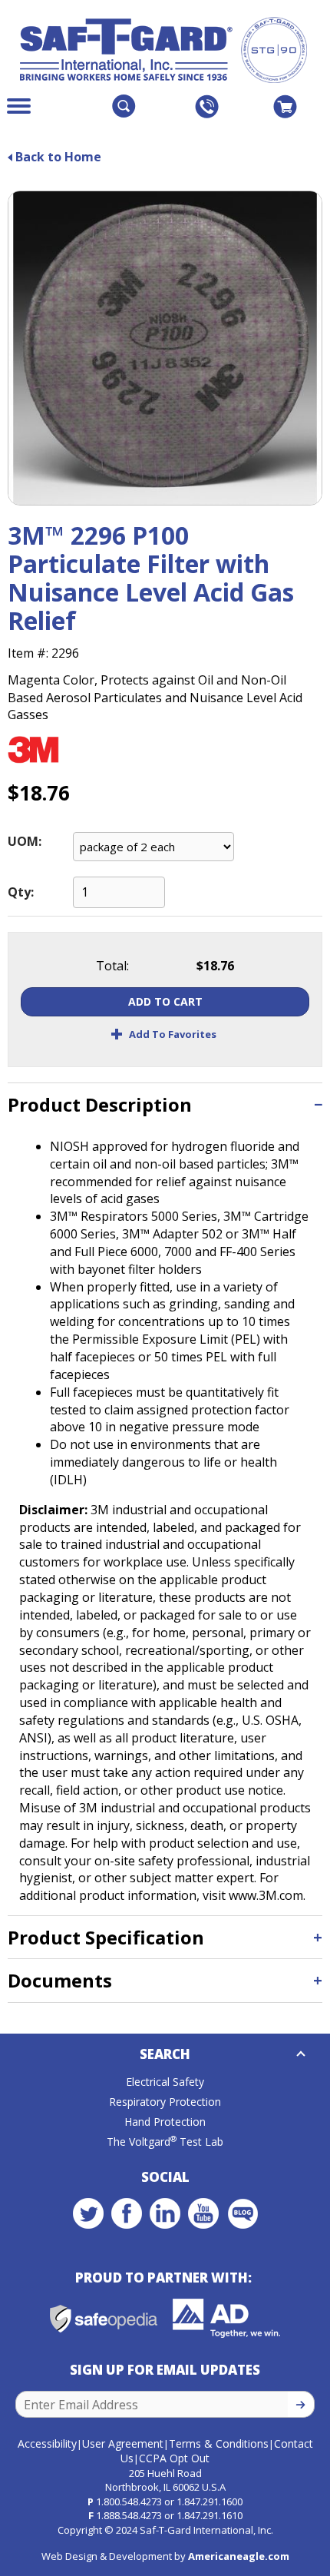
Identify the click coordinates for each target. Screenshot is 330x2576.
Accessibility (47, 2443)
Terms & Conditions (219, 2443)
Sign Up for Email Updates (165, 2370)
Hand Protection (165, 2122)
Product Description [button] (100, 1104)
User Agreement (123, 2443)
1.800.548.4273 (129, 2501)
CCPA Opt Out (174, 2458)
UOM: (25, 841)
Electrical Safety (165, 2082)
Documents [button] (60, 1980)
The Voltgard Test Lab (165, 2142)
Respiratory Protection (165, 2102)
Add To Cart (165, 1001)
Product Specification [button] (106, 1937)
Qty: (21, 892)
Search (165, 2054)
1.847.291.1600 (210, 2501)
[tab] (165, 1104)
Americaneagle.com (239, 2556)
